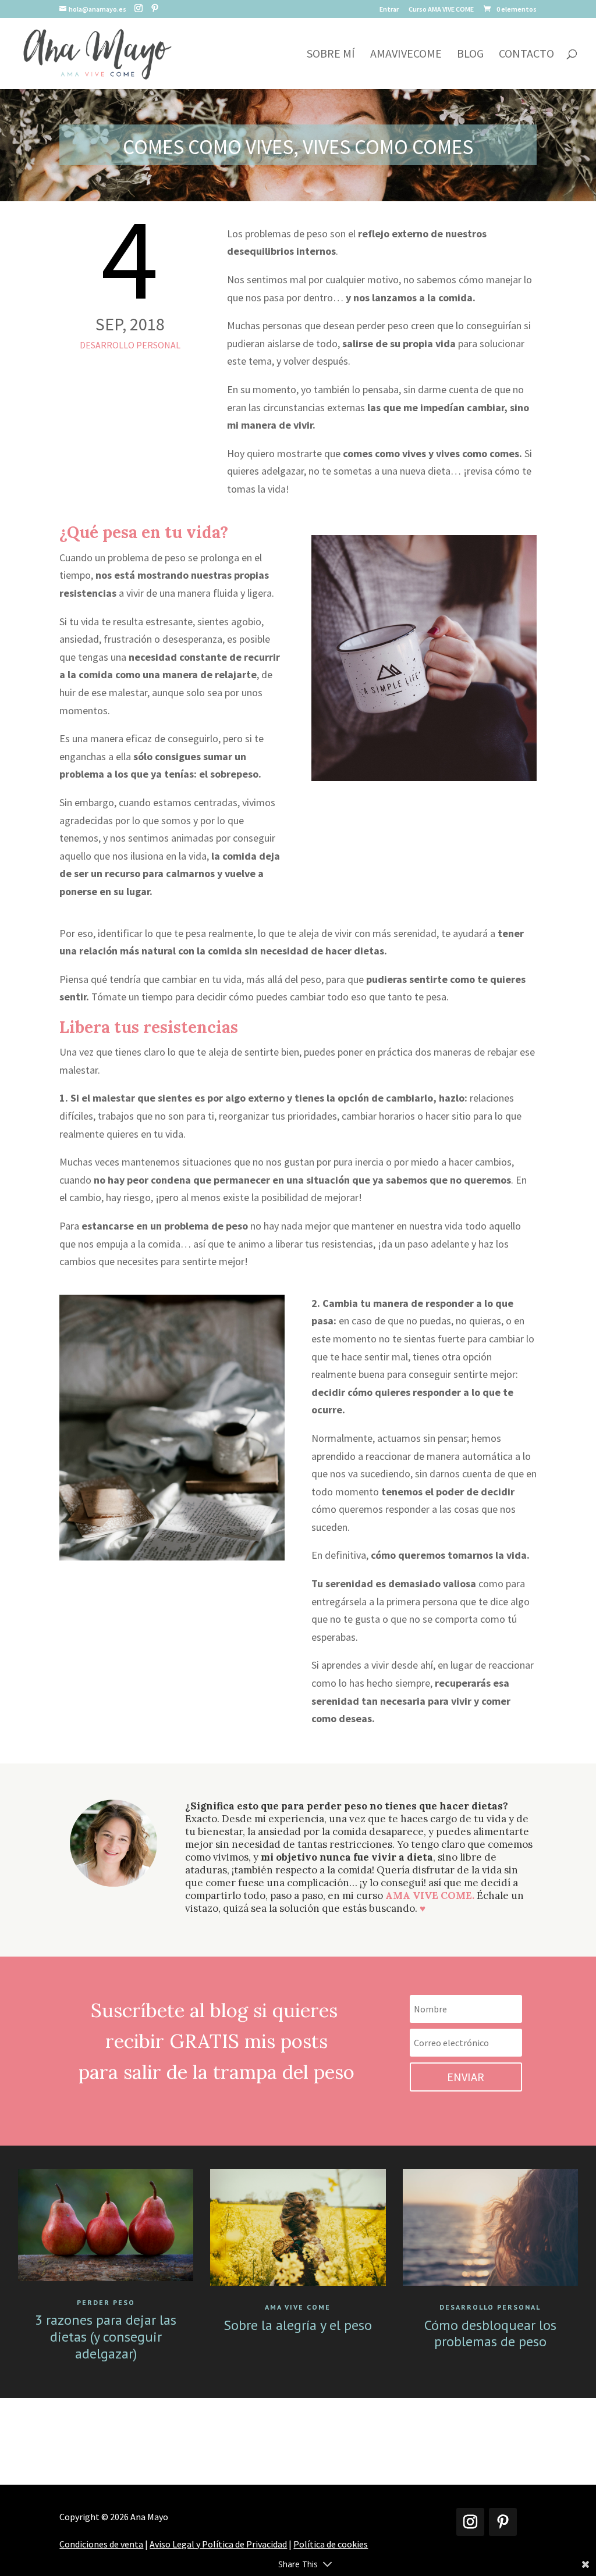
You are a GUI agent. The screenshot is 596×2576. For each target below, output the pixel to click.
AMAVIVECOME (406, 55)
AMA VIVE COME (298, 2307)
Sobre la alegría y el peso (298, 2325)
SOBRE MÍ (331, 55)
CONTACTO (526, 55)
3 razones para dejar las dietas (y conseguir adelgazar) (106, 2337)
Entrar (389, 10)
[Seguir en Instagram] (470, 2522)
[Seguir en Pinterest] (503, 2522)
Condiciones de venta (101, 2544)
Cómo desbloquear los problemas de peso (490, 2333)
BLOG (470, 55)
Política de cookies (331, 2544)
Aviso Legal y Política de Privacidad (218, 2544)
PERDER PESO (106, 2302)
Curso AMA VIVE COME (441, 10)
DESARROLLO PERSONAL (130, 345)
